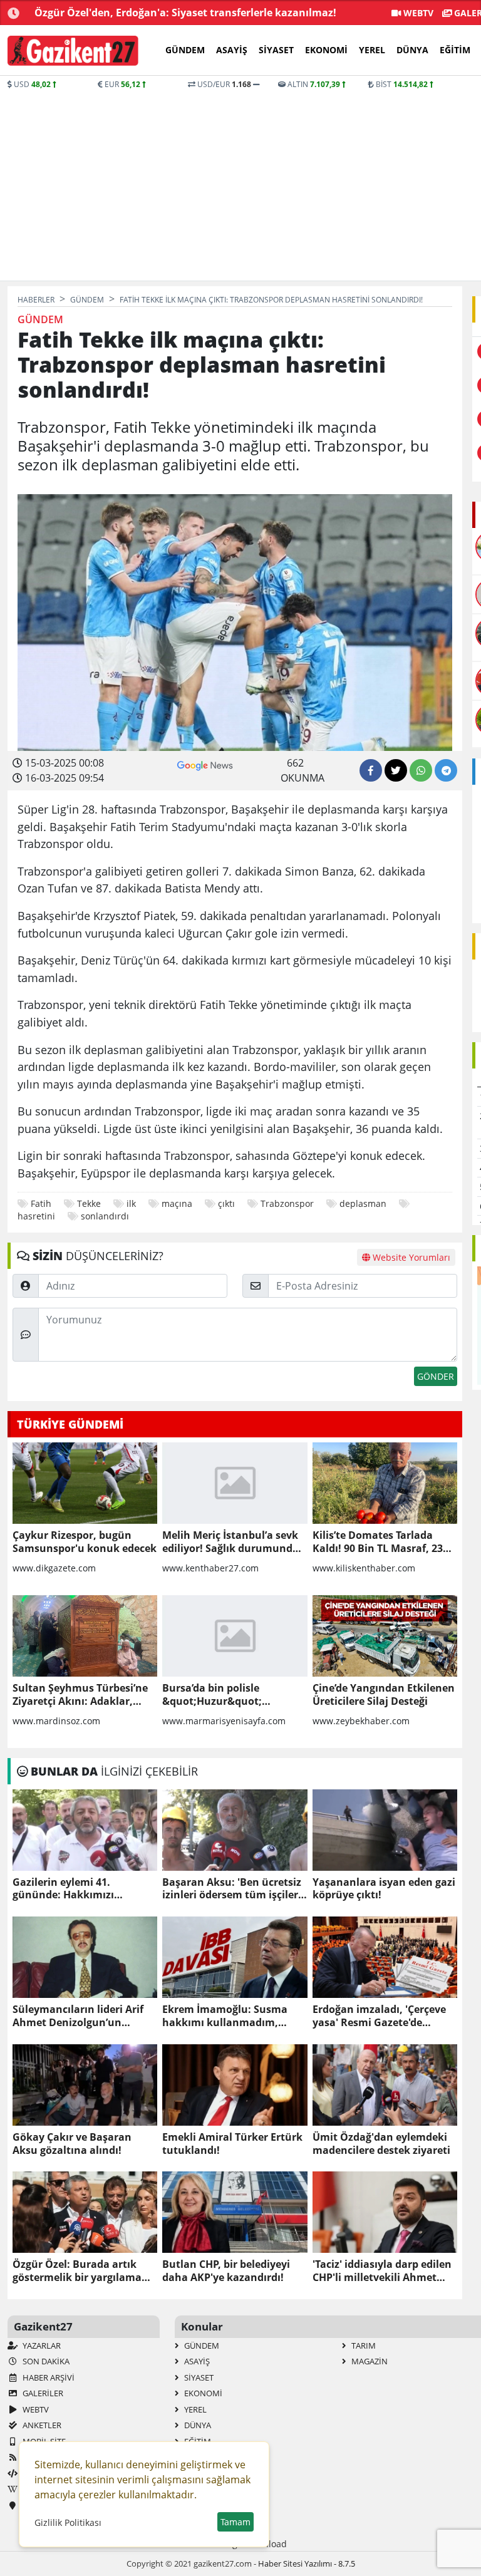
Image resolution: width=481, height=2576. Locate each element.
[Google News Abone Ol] (205, 764)
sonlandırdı (105, 1216)
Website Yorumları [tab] (410, 1257)
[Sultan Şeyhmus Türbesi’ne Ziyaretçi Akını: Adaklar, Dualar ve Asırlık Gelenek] (85, 1636)
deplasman (363, 1203)
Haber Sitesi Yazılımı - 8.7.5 (307, 2563)
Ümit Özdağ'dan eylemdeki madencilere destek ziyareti (381, 2144)
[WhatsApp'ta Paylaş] (421, 770)
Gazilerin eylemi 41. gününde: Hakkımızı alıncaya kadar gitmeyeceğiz (83, 1889)
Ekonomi (326, 50)
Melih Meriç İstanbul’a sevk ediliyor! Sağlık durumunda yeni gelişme (230, 1542)
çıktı (226, 1203)
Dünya (412, 50)
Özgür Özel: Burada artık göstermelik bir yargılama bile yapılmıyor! (77, 2271)
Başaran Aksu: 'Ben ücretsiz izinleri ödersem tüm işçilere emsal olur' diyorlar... (233, 1889)
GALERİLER (42, 2393)
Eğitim (455, 50)
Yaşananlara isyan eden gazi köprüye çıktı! (384, 1889)
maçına (177, 1203)
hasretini (36, 1216)
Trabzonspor (287, 1203)
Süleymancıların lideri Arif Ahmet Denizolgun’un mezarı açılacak (78, 2016)
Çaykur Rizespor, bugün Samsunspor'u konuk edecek (85, 1542)
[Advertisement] (240, 184)
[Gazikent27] (73, 51)
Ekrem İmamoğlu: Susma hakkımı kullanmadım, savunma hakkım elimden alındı (228, 2016)
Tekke (89, 1203)
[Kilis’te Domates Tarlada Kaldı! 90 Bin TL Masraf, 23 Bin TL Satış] (385, 1483)
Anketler (41, 2425)
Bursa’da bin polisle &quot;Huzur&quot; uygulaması (212, 1695)
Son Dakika (45, 2361)
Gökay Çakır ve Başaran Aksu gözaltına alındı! (72, 2144)
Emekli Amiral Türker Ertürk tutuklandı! (232, 2144)
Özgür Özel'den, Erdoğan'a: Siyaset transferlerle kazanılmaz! (185, 13)
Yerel (372, 50)
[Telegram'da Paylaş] (446, 770)
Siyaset (276, 50)
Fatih (41, 1203)
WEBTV (417, 13)
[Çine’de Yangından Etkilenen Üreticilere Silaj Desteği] (385, 1636)
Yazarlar (41, 2346)
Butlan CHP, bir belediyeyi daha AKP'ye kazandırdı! (226, 2271)
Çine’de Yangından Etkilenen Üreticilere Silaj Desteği (384, 1695)
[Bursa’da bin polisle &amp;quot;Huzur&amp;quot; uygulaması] (235, 1636)
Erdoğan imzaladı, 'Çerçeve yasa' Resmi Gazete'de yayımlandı (379, 2016)
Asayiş (232, 50)
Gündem (185, 50)
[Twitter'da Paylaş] (396, 770)
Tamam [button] (235, 2522)
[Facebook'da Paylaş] (371, 770)
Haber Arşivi (48, 2377)
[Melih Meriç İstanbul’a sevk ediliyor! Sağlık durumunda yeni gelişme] (235, 1483)
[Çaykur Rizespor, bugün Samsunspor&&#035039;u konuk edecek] (85, 1483)
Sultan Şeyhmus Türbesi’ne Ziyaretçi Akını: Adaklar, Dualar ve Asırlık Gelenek (80, 1695)
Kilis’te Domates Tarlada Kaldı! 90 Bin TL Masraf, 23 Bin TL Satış (378, 1542)
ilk (131, 1203)
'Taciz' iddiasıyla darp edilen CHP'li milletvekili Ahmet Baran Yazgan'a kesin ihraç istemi (382, 2271)
